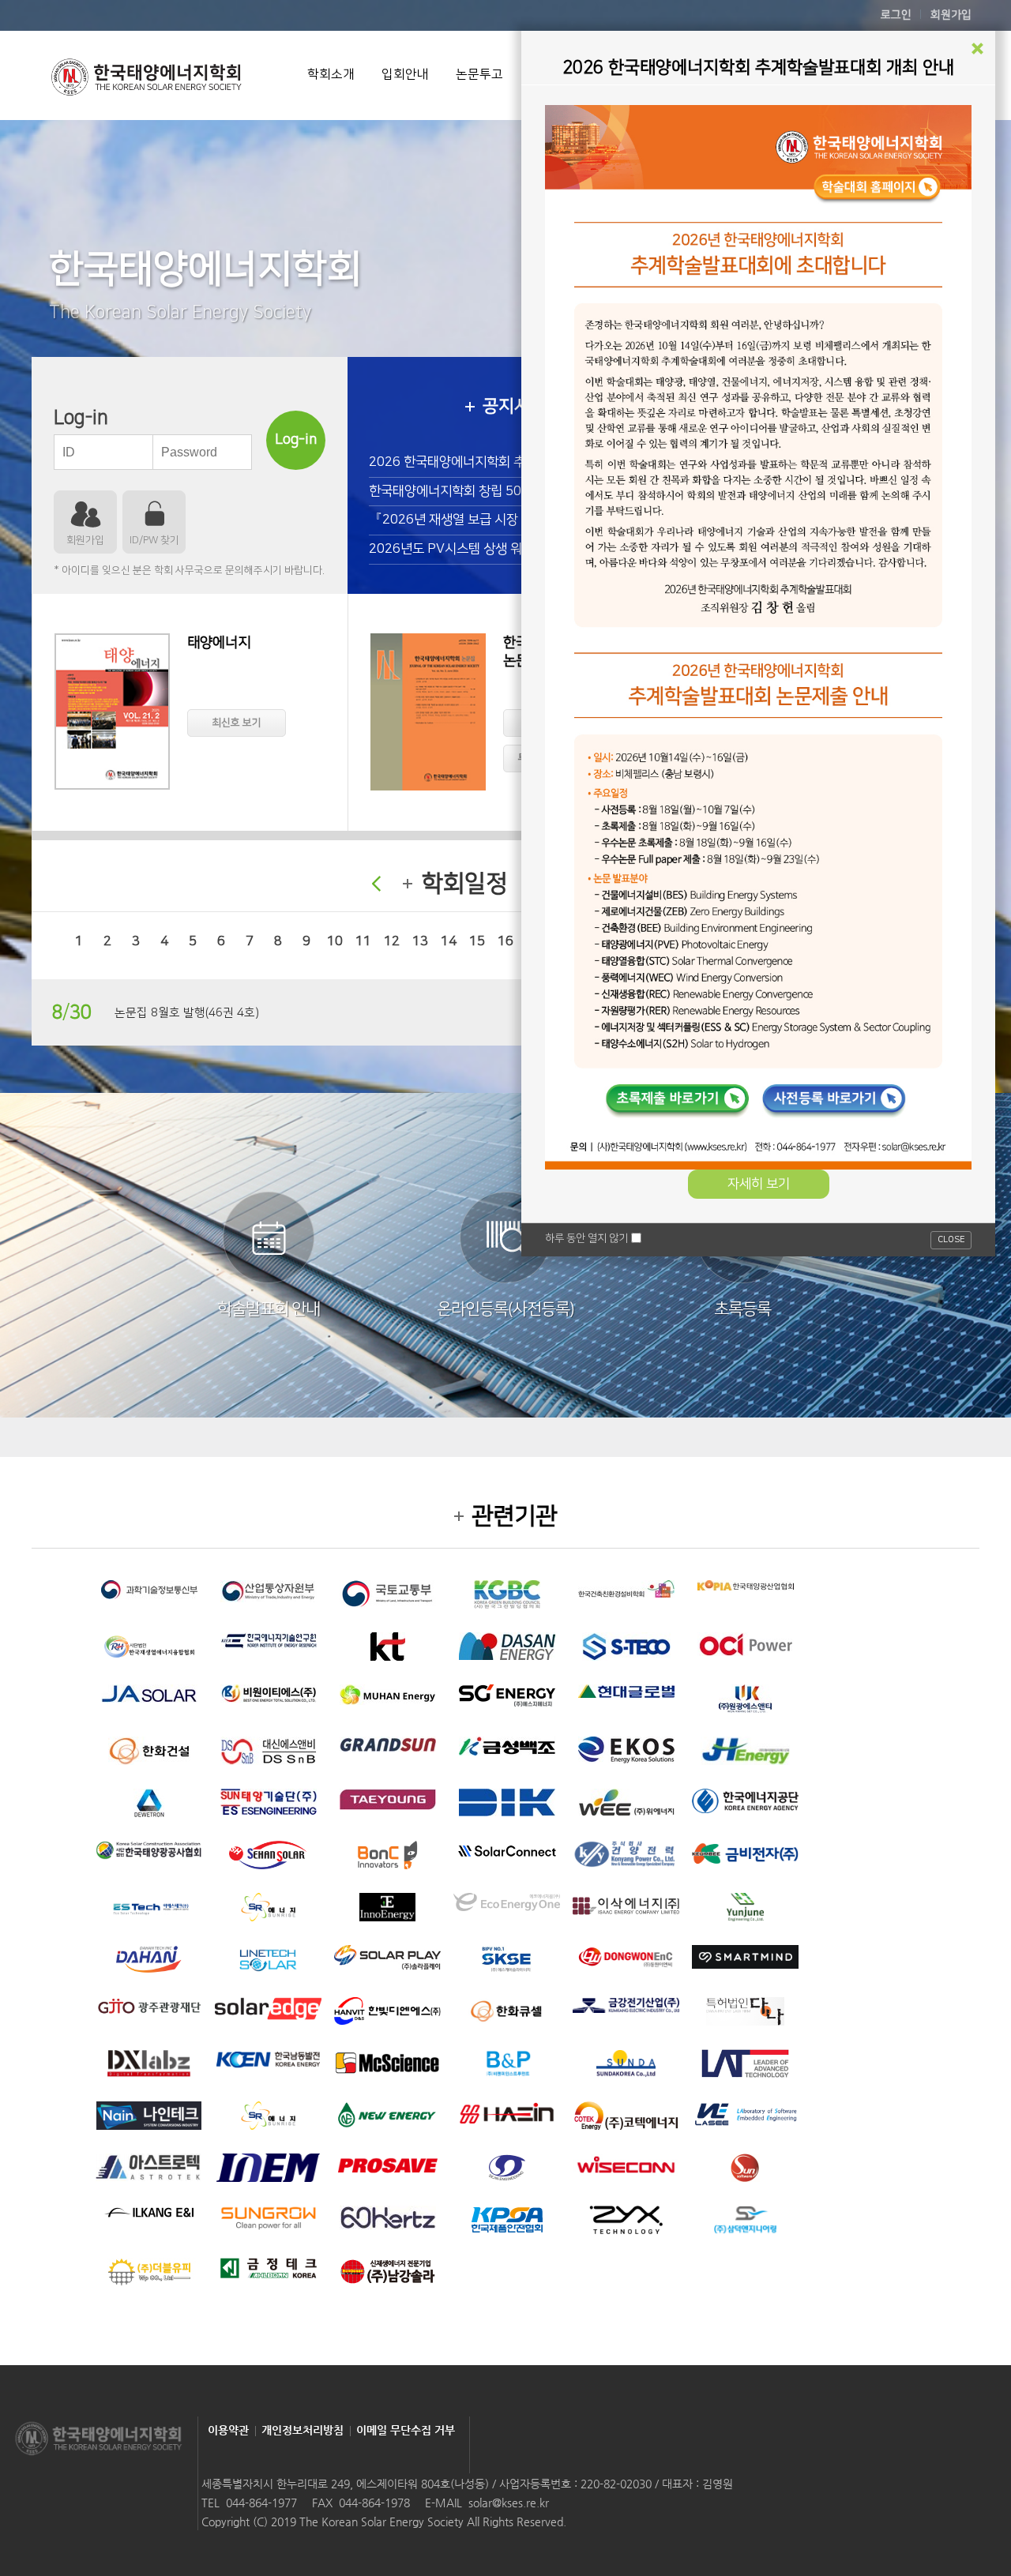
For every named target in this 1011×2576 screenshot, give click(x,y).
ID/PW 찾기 (154, 540)
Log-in (296, 440)
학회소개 (331, 74)
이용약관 (228, 2430)
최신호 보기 (237, 723)
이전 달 (376, 884)
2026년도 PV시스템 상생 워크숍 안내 (471, 549)
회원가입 (951, 15)
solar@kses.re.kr (509, 2503)
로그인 (896, 15)
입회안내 (405, 74)
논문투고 (479, 74)
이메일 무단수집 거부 (406, 2430)
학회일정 (464, 884)
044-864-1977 (261, 2503)
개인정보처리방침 (303, 2430)
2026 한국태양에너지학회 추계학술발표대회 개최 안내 (515, 462)
